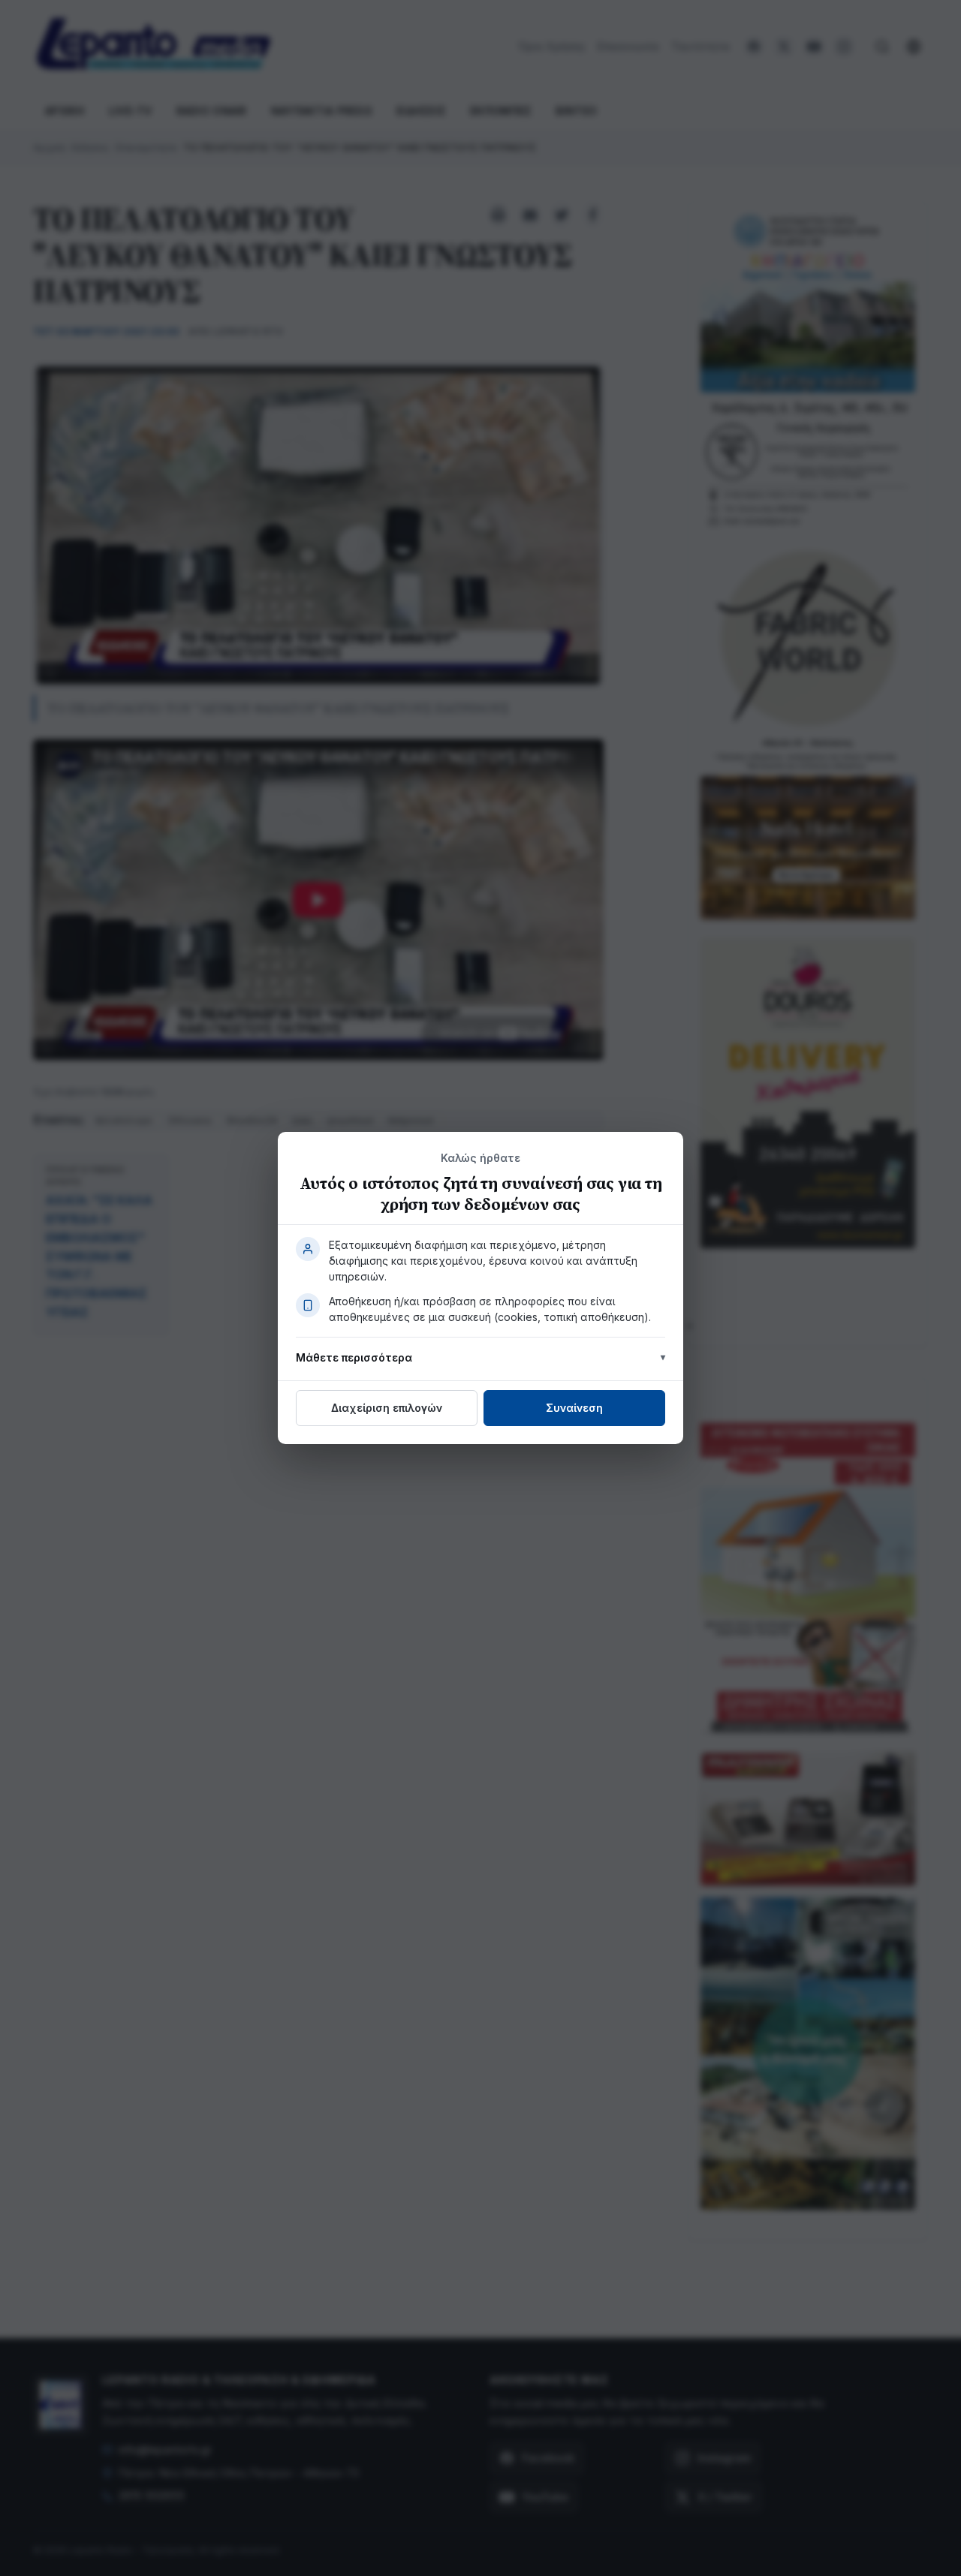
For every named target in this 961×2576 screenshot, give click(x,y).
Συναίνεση (574, 1408)
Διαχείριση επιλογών (387, 1408)
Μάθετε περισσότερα (354, 1357)
